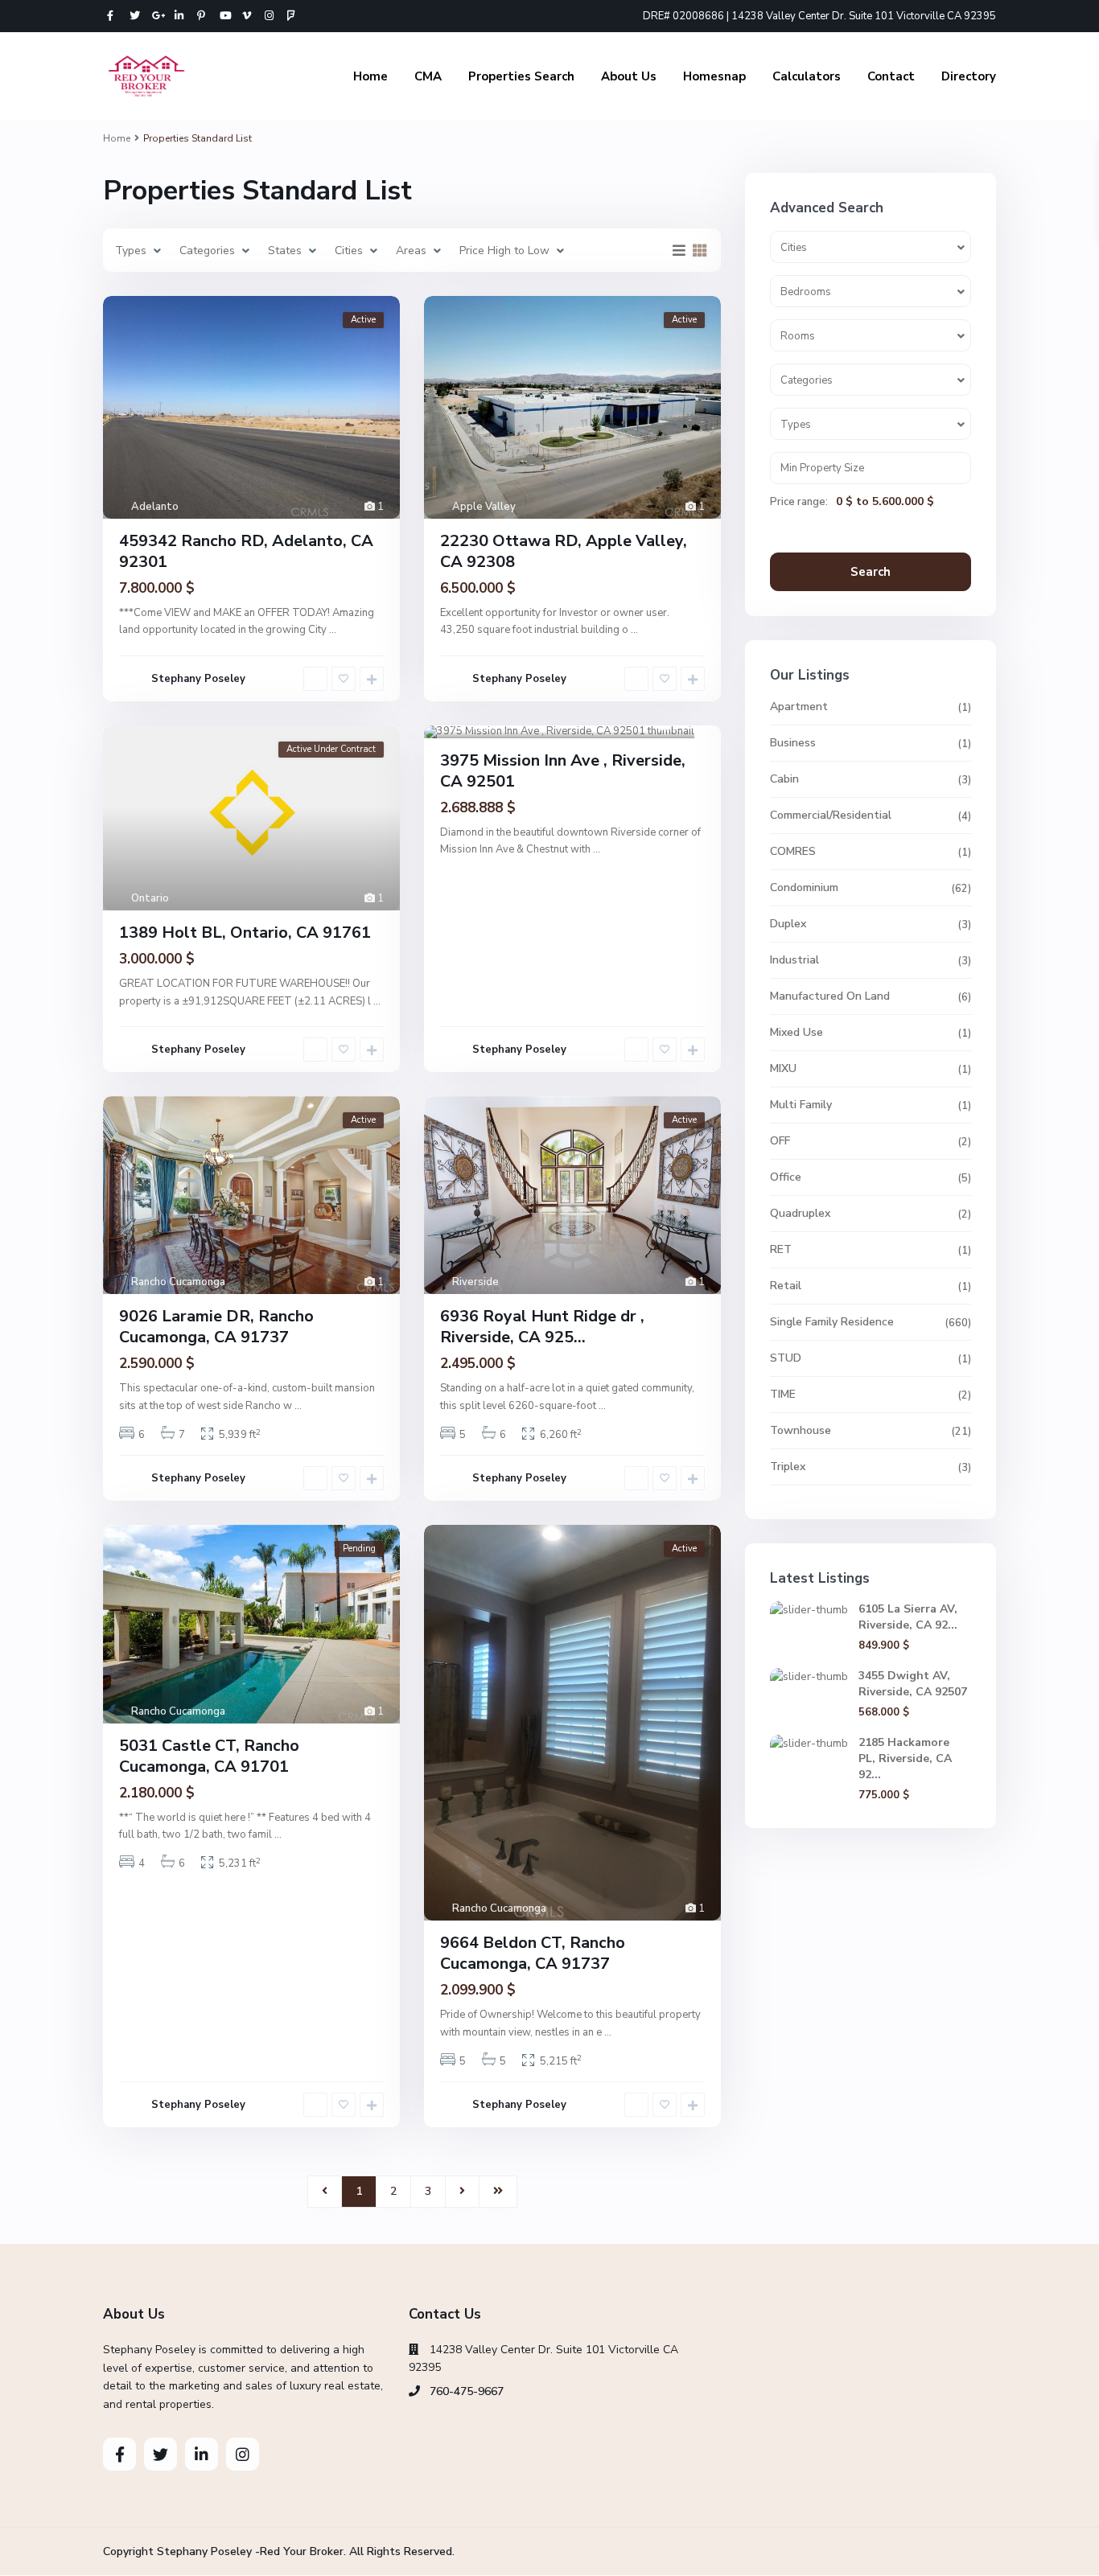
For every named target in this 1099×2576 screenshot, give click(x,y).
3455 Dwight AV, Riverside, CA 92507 (913, 1684)
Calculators (807, 76)
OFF (780, 1141)
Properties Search (521, 76)
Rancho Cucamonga (178, 1282)
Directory (969, 76)
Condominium (804, 887)
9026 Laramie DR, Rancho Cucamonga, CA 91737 (216, 1327)
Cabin (784, 779)
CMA (428, 76)
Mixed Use (796, 1032)
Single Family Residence (832, 1322)
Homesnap (714, 76)
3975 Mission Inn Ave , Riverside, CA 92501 (563, 771)
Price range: (799, 502)
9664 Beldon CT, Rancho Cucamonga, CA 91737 (533, 1953)
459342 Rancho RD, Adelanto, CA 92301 (246, 551)
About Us (629, 76)
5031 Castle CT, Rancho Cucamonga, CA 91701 (209, 1756)
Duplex (788, 924)
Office (786, 1177)
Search (871, 572)
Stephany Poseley (198, 679)
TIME (783, 1394)
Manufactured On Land (830, 996)
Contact (891, 76)
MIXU (783, 1068)
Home (370, 76)
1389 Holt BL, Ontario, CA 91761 (245, 933)
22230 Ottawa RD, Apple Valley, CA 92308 (564, 551)
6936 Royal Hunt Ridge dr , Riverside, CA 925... (542, 1327)
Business (793, 743)
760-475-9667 (467, 2391)
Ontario (150, 898)
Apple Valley (484, 507)
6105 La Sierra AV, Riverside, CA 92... (908, 1617)
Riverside (475, 726)
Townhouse (801, 1430)
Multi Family (801, 1105)
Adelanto (155, 507)
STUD (786, 1358)
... (333, 630)
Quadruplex (800, 1213)
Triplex (788, 1467)
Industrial (794, 960)
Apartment (799, 707)
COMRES (793, 851)
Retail (786, 1286)
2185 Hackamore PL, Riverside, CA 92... (905, 1758)
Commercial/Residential (831, 815)
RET (781, 1249)
